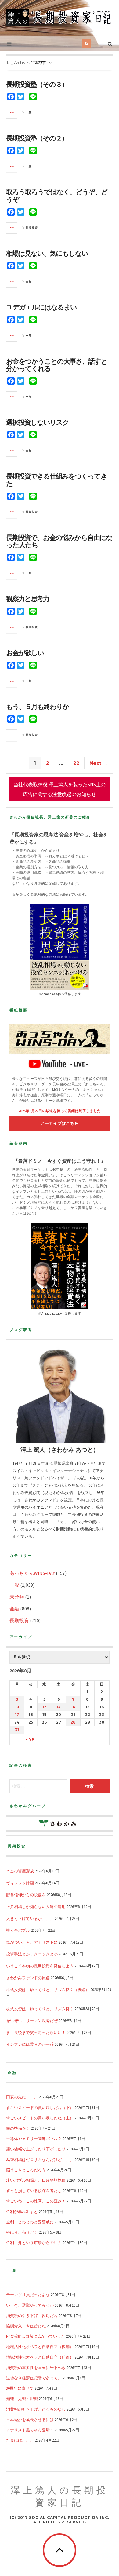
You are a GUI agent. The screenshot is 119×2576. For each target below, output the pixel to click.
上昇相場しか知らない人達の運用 (36, 1907)
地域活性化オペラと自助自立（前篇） (40, 2357)
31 (17, 1730)
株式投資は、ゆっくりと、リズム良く (40, 2009)
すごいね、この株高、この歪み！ (36, 2201)
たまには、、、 (20, 2440)
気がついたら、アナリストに (32, 1942)
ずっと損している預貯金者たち (34, 2190)
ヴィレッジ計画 (20, 1883)
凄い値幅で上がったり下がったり (36, 2149)
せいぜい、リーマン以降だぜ (32, 2021)
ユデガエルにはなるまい (41, 307)
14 (73, 1707)
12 (44, 1707)
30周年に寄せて (20, 2388)
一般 (29, 112)
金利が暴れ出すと (22, 2211)
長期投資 (32, 228)
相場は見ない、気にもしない (47, 253)
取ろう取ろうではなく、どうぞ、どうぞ (57, 196)
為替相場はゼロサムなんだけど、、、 (40, 2159)
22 (76, 763)
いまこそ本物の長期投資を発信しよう (40, 1966)
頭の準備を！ (18, 2128)
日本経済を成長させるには (30, 2419)
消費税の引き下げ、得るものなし (36, 2409)
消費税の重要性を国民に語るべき (36, 2367)
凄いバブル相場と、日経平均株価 (36, 2180)
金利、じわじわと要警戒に (30, 2222)
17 (17, 1715)
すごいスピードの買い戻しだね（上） (40, 2118)
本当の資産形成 (20, 1871)
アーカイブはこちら (60, 1123)
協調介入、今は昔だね (26, 2326)
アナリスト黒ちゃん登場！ (30, 2430)
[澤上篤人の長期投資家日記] (60, 17)
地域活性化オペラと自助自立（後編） (40, 2346)
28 (73, 1722)
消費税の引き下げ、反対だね (32, 2315)
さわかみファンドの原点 (28, 1978)
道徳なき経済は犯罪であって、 (34, 2378)
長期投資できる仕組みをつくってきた (56, 480)
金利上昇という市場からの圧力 (34, 2242)
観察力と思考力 (28, 599)
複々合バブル (18, 1930)
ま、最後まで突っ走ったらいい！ (36, 2032)
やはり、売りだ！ (22, 2232)
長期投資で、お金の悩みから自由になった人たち (59, 541)
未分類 (17, 1597)
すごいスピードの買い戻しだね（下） (40, 2107)
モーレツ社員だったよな (28, 2294)
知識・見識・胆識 (22, 2398)
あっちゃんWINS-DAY (32, 1573)
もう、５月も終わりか (38, 707)
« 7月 (31, 1739)
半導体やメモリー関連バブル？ (34, 2139)
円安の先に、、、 (22, 2097)
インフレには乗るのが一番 (30, 2044)
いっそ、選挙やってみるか (30, 2305)
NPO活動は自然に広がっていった (36, 2336)
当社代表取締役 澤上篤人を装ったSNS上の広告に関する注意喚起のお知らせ (60, 789)
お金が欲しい (25, 653)
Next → (99, 763)
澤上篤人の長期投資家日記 (60, 2497)
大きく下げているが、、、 (30, 1918)
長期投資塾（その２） (37, 138)
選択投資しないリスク (38, 422)
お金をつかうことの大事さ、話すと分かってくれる (57, 365)
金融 (29, 282)
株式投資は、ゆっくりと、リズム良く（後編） (48, 1990)
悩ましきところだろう (26, 2170)
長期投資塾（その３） (37, 84)
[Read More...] (12, 113)
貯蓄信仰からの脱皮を (26, 1895)
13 (58, 1707)
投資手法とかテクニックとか (32, 1954)
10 (17, 1707)
